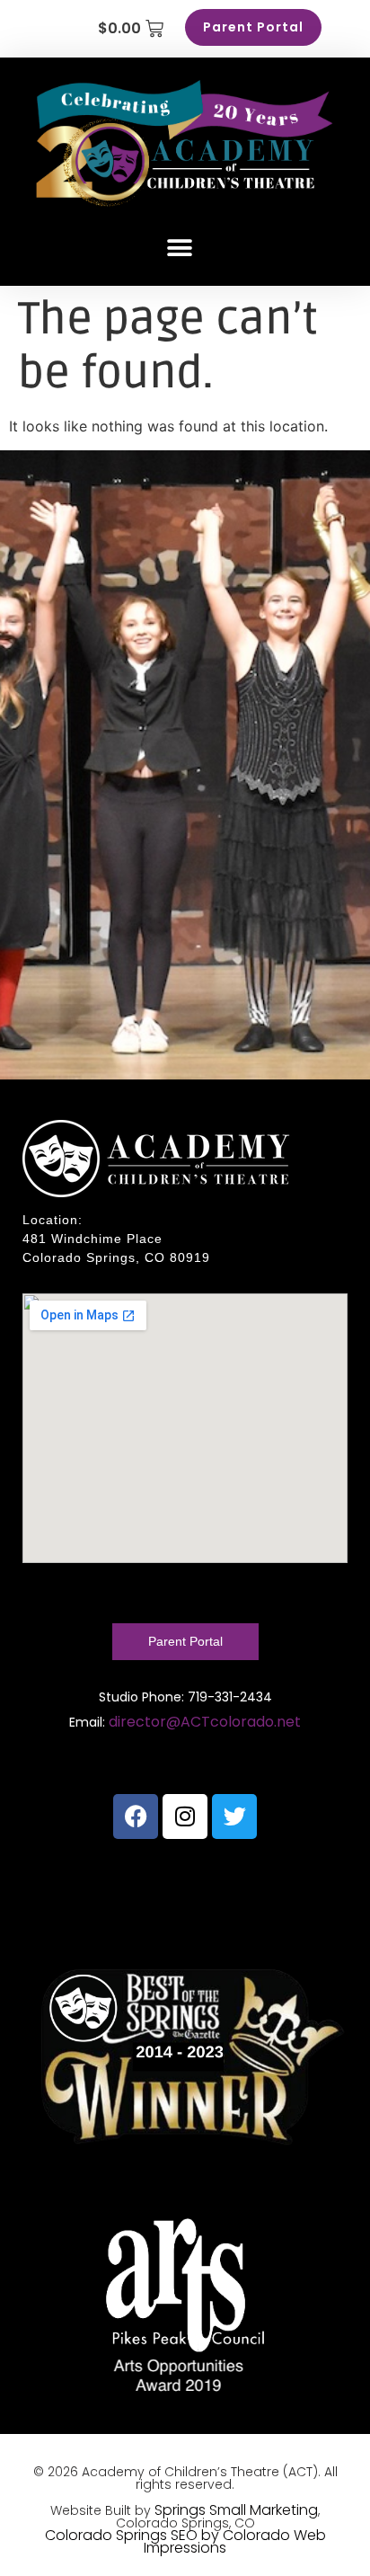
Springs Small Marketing (236, 2510)
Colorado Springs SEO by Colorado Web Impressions (185, 2541)
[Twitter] (234, 1817)
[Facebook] (136, 1817)
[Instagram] (185, 1817)
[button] (180, 248)
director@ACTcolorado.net (205, 1722)
